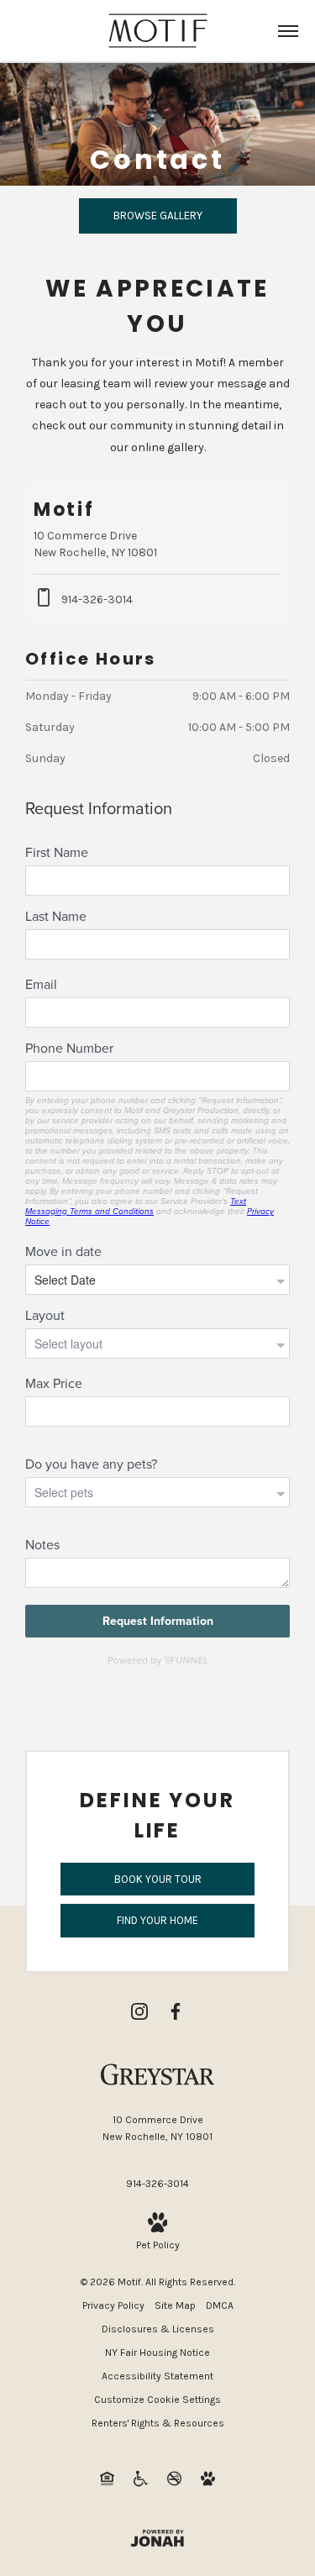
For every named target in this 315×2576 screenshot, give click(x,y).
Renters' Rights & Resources (158, 2423)
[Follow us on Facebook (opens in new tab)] (176, 2011)
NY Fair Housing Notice (157, 2353)
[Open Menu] (288, 31)
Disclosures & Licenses (158, 2329)
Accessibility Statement (157, 2376)
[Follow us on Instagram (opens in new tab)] (139, 2011)
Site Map (175, 2305)
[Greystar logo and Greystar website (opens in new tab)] (157, 2074)
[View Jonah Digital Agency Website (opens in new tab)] (157, 2538)
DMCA (220, 2305)
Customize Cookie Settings (157, 2400)
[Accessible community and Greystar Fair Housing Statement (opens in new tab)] (141, 2478)
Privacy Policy (113, 2305)
